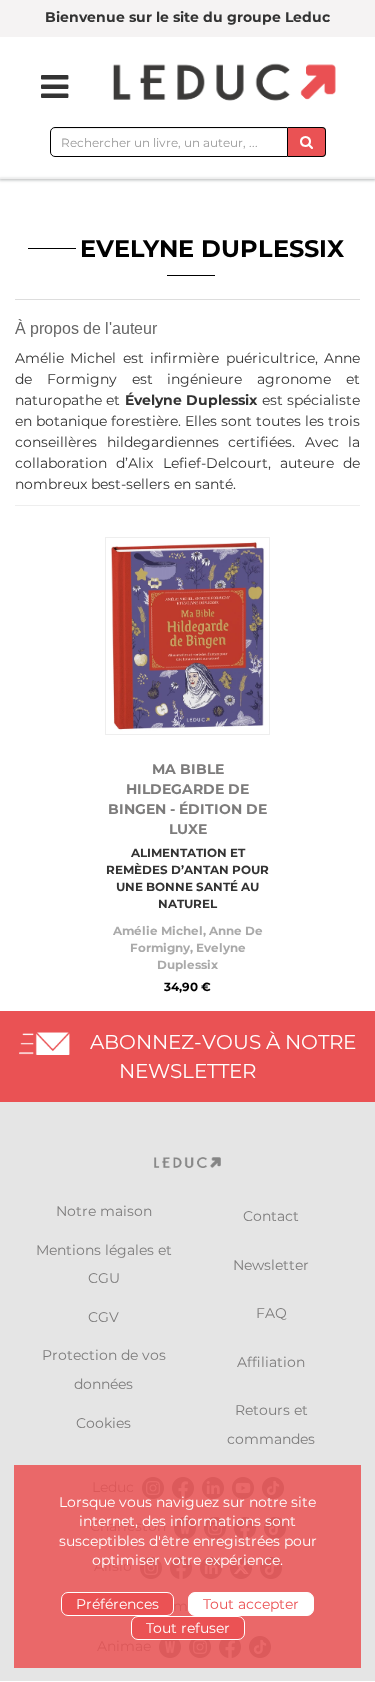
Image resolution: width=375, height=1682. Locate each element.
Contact (271, 1216)
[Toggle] (42, 87)
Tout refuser (188, 1628)
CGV (103, 1317)
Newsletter (271, 1265)
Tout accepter (251, 1604)
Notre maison (104, 1211)
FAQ (271, 1313)
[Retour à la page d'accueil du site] (222, 83)
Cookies (103, 1423)
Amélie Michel (158, 930)
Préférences (117, 1604)
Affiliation (271, 1362)
